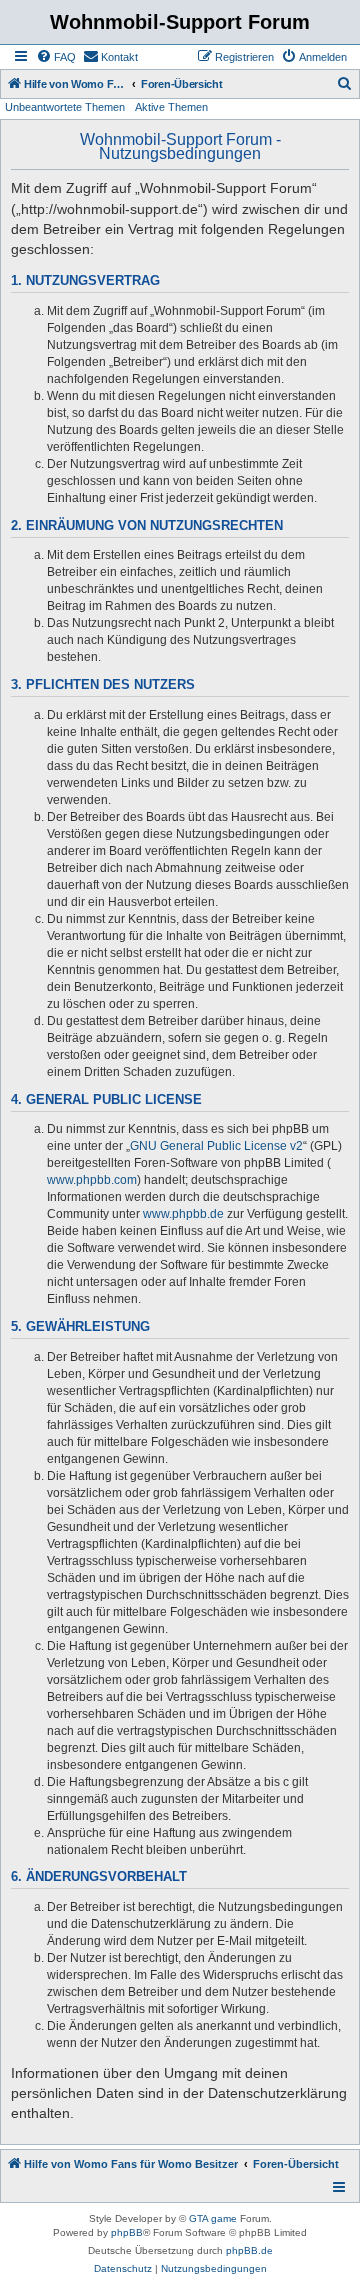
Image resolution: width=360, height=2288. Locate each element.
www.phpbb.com (92, 1180)
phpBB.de (249, 2250)
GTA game (213, 2218)
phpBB (127, 2232)
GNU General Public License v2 (216, 1146)
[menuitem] (56, 57)
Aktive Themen (171, 107)
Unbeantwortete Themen (65, 107)
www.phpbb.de (183, 1214)
